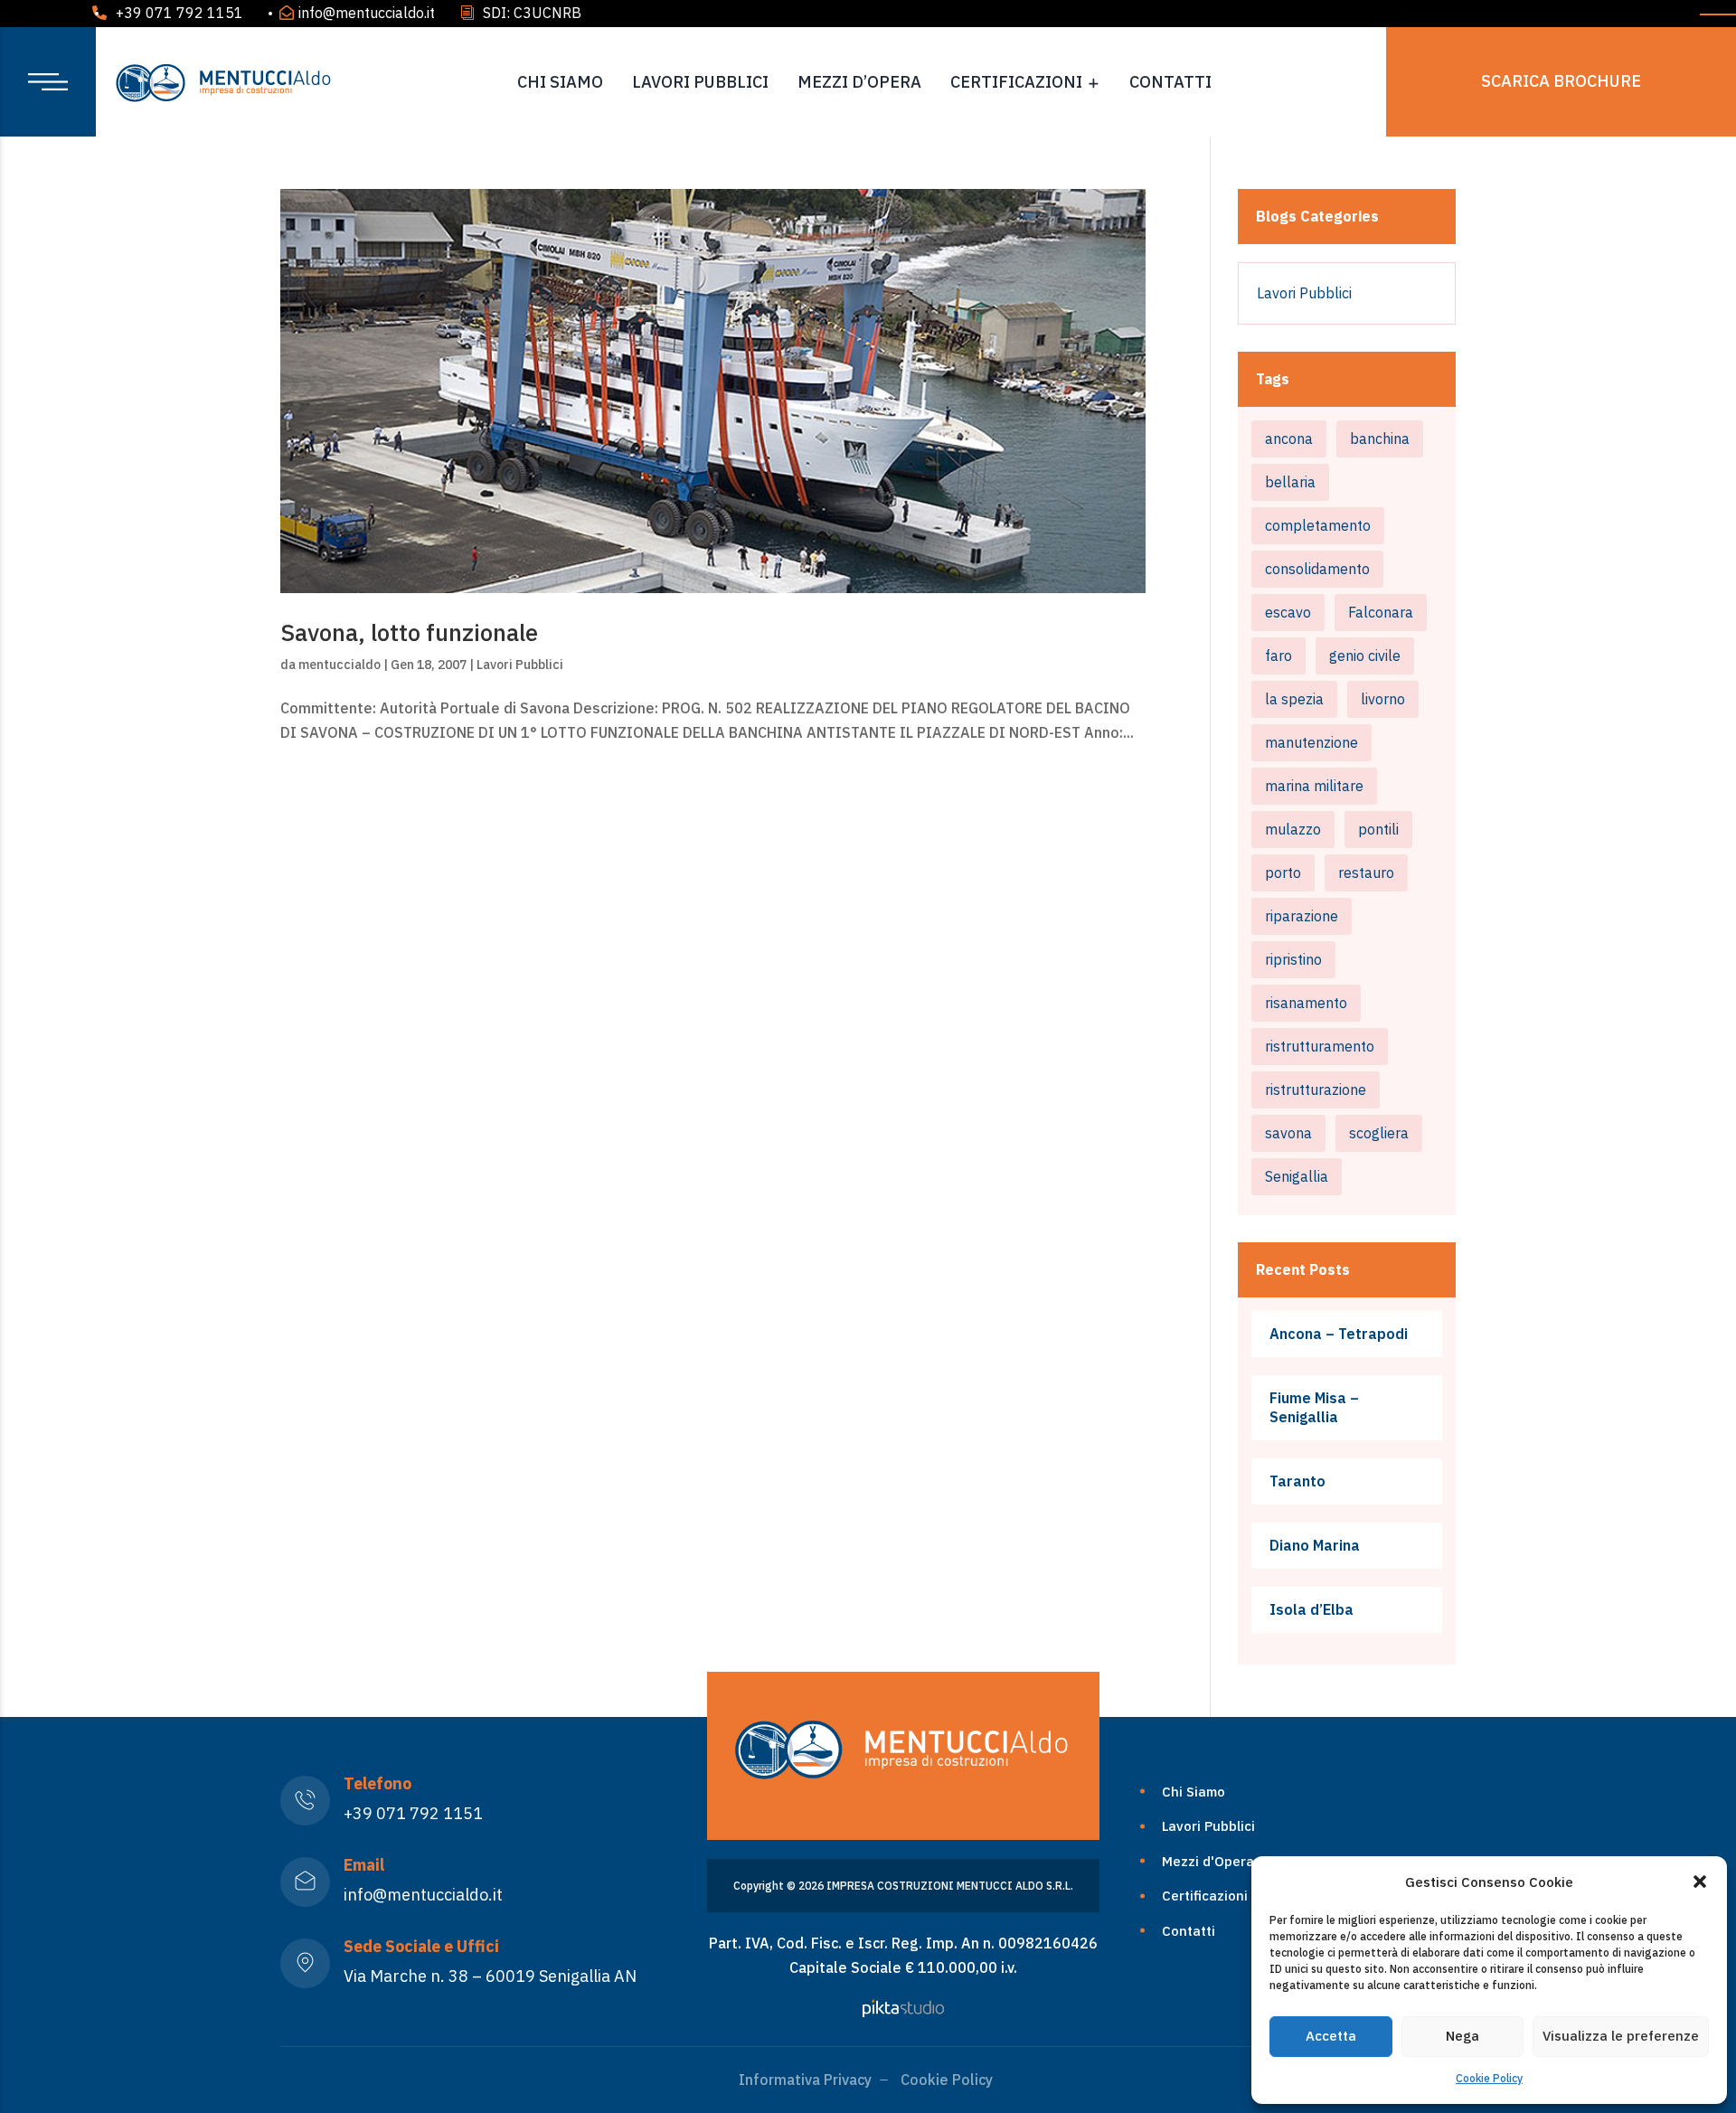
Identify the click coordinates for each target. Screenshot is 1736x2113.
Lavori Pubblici (700, 82)
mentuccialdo (340, 665)
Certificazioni (1016, 82)
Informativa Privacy (805, 2080)
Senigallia (1297, 1176)
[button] (1700, 1882)
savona (1288, 1133)
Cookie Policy (1489, 2078)
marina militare (1314, 786)
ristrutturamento (1320, 1046)
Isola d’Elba (1311, 1609)
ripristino (1293, 959)
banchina (1380, 439)
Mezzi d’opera (859, 82)
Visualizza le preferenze (1621, 2036)
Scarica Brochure (1561, 81)
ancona (1289, 439)
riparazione (1302, 916)
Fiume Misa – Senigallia (1314, 1407)
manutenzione (1311, 742)
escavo (1288, 612)
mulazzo (1293, 829)
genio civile (1365, 656)
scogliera (1379, 1133)
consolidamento (1317, 569)
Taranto (1297, 1481)
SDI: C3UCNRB (532, 13)
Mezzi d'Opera (1208, 1861)
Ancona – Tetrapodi (1339, 1334)
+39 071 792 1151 (179, 13)
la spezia (1294, 699)
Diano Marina (1315, 1545)
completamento (1318, 525)
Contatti (1170, 82)
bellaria (1290, 482)
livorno (1383, 699)
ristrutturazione (1316, 1090)
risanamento (1306, 1003)
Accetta (1331, 2036)
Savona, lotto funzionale (409, 632)
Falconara (1381, 612)
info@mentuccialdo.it (367, 13)
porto (1283, 873)
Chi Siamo (560, 82)
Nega (1462, 2036)
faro (1278, 656)
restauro (1366, 873)
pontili (1378, 829)
